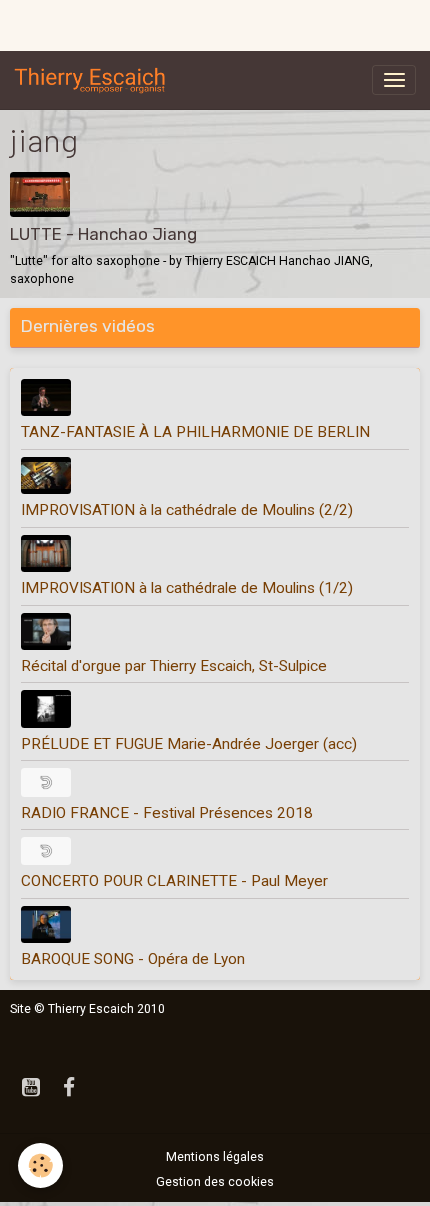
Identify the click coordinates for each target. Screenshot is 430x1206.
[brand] (94, 80)
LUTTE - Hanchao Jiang (103, 234)
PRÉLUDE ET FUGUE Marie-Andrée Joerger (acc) (189, 744)
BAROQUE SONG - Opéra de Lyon (133, 959)
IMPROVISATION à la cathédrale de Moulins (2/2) (187, 510)
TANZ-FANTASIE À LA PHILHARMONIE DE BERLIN (195, 432)
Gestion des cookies (215, 1182)
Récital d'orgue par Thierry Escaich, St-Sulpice (174, 666)
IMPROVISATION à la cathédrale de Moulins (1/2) (187, 588)
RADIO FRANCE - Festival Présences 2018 (167, 813)
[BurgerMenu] (394, 80)
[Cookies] (40, 1165)
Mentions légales (215, 1157)
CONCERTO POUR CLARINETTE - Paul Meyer (174, 881)
